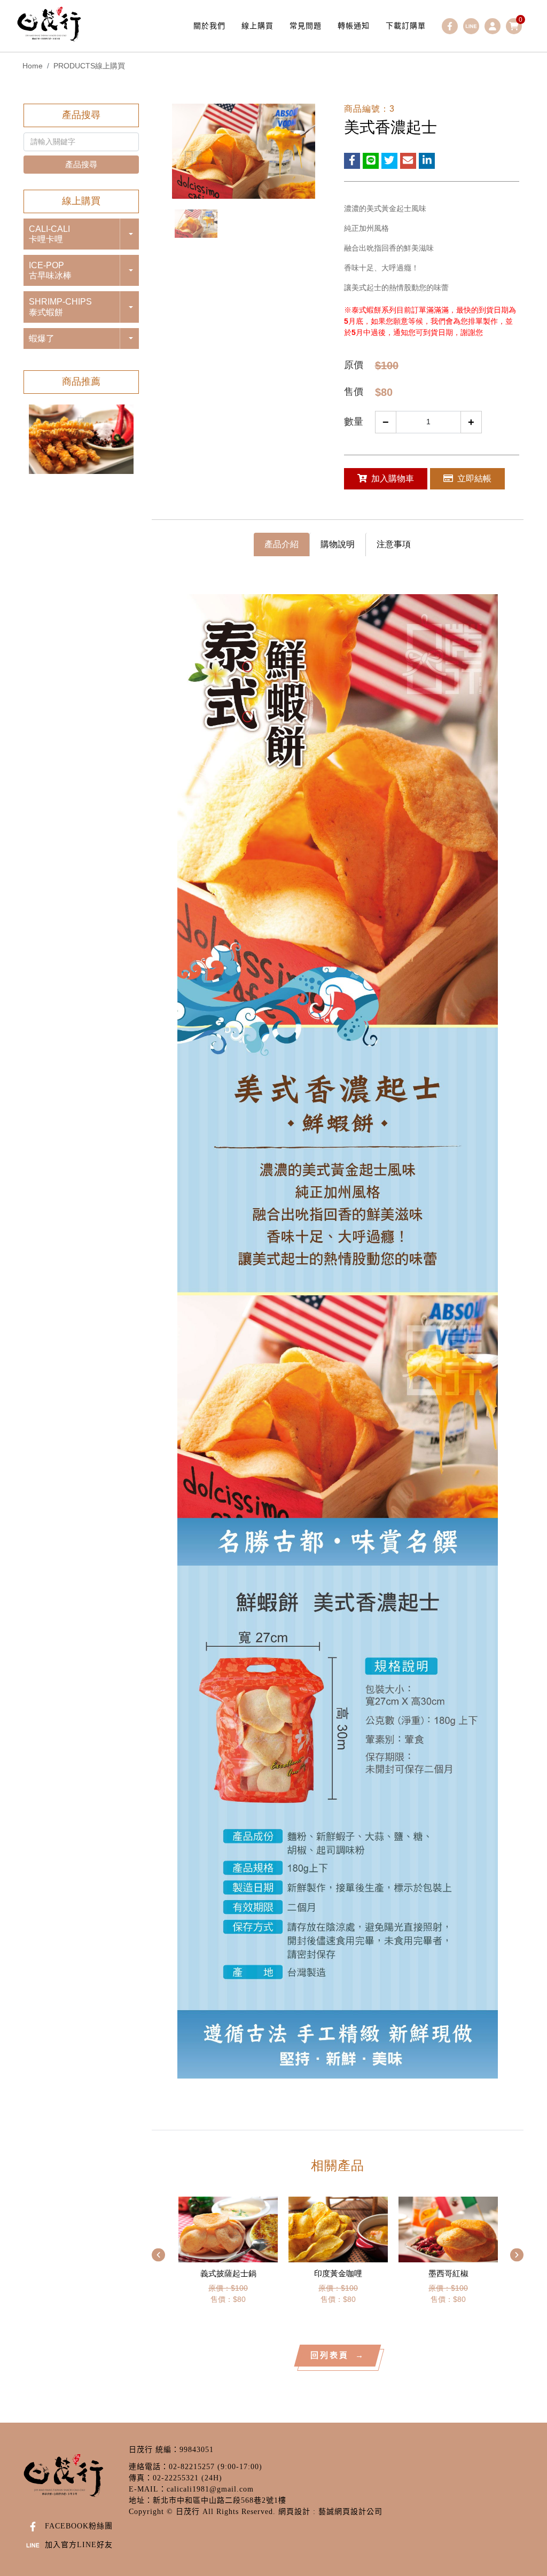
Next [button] (517, 2255)
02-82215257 (192, 2467)
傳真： (141, 2478)
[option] (81, 439)
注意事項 (394, 544)
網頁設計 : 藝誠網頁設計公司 (330, 2512)
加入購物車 (393, 478)
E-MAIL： (148, 2489)
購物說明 (338, 544)
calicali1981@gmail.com (210, 2489)
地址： (141, 2500)
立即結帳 (474, 478)
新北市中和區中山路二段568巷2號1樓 (220, 2500)
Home (33, 66)
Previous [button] (158, 2255)
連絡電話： (149, 2467)
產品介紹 (282, 544)
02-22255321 (176, 2478)
